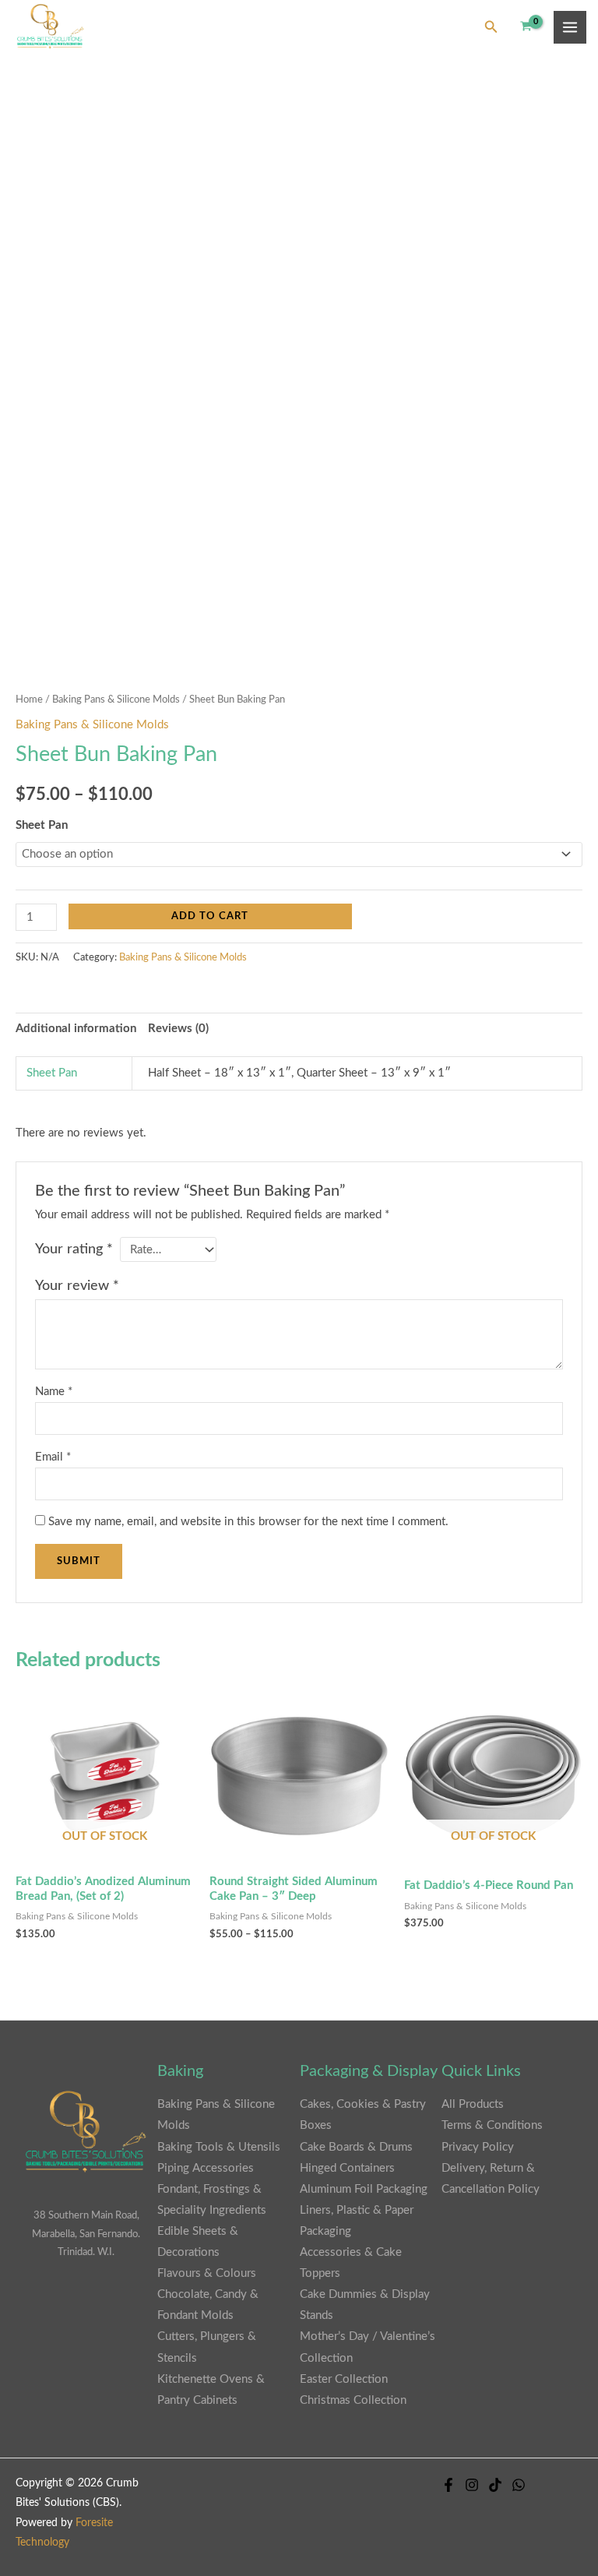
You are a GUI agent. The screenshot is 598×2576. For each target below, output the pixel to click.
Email (53, 1457)
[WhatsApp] (519, 2485)
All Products (473, 2104)
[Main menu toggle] (570, 27)
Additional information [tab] (76, 1029)
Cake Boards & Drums (356, 2147)
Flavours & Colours (207, 2273)
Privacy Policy (478, 2147)
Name (54, 1392)
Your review (77, 1286)
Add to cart (210, 916)
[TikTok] (495, 2485)
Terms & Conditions (492, 2125)
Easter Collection (344, 2379)
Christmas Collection (353, 2400)
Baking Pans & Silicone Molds (116, 700)
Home (29, 700)
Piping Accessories (206, 2168)
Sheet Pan (42, 825)
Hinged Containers (347, 2168)
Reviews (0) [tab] (178, 1029)
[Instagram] (472, 2485)
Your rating (74, 1249)
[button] (491, 28)
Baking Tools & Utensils (219, 2147)
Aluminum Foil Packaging (364, 2189)
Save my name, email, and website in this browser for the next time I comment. (248, 1522)
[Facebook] (448, 2485)
